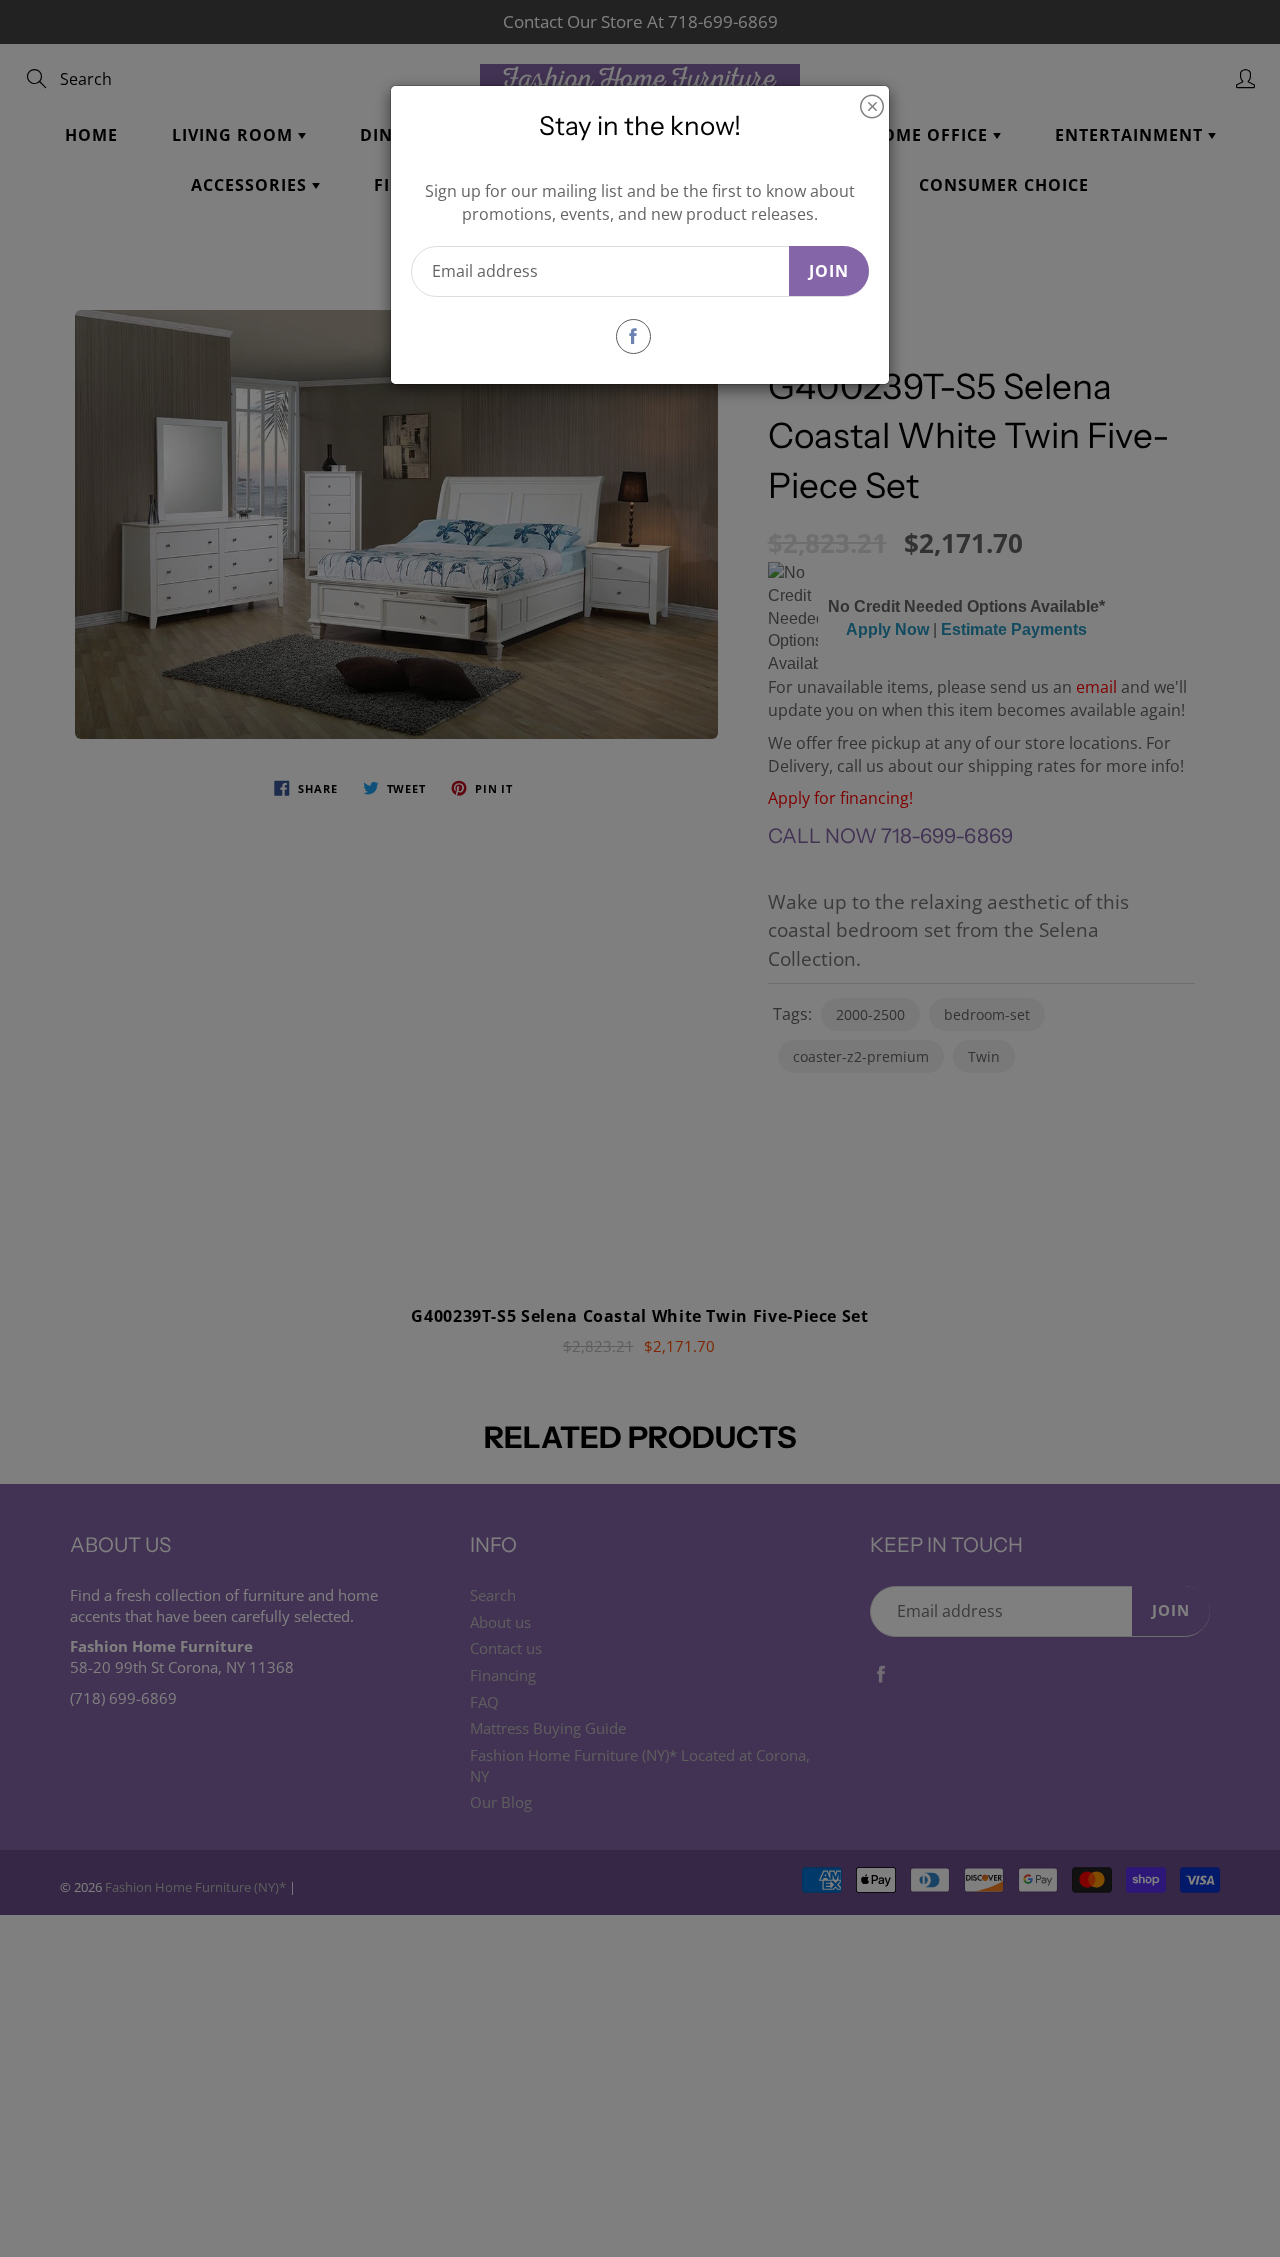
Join (829, 271)
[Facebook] (633, 336)
